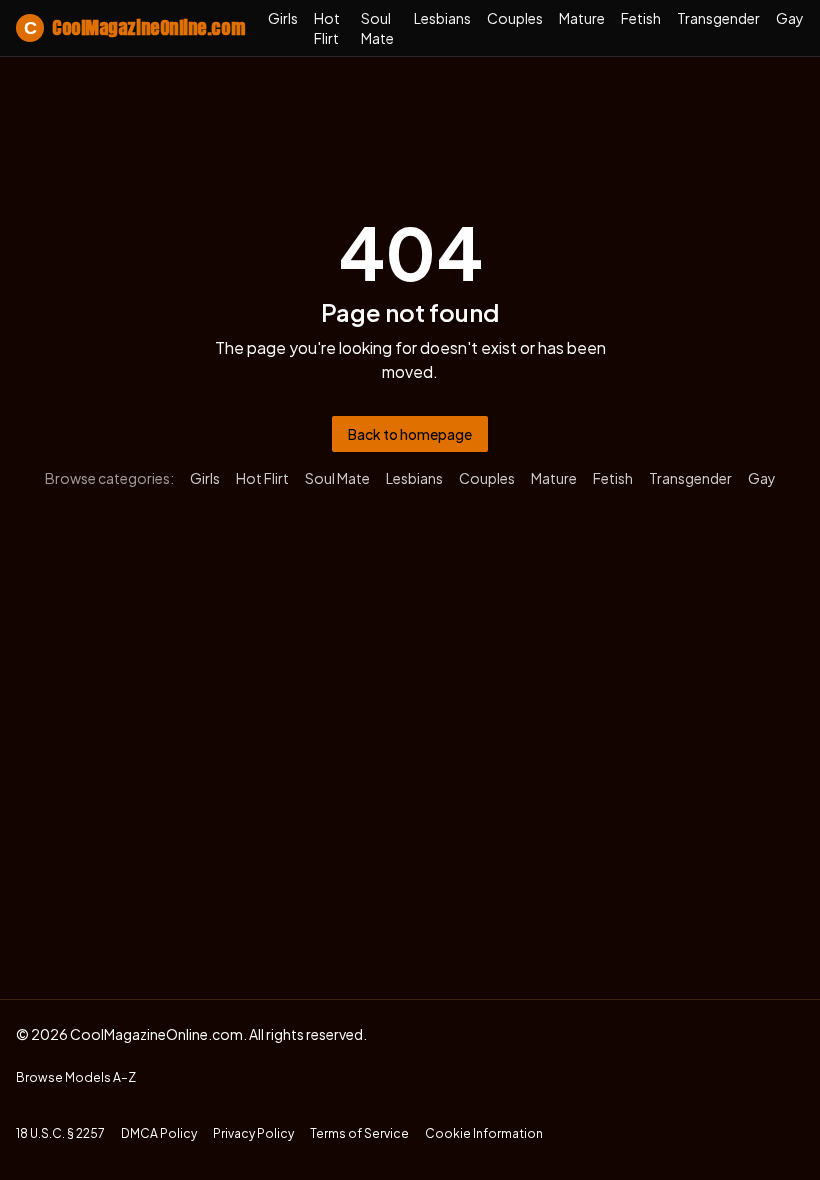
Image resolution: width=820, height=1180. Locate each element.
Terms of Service (359, 1133)
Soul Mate (377, 28)
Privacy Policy (253, 1133)
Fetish (641, 18)
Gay (790, 18)
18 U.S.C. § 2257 (60, 1133)
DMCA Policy (159, 1133)
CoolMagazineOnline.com (134, 27)
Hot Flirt (327, 28)
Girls (283, 18)
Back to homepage (410, 434)
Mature (582, 18)
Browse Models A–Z (76, 1077)
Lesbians (442, 18)
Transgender (718, 18)
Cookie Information (484, 1133)
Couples (515, 18)
